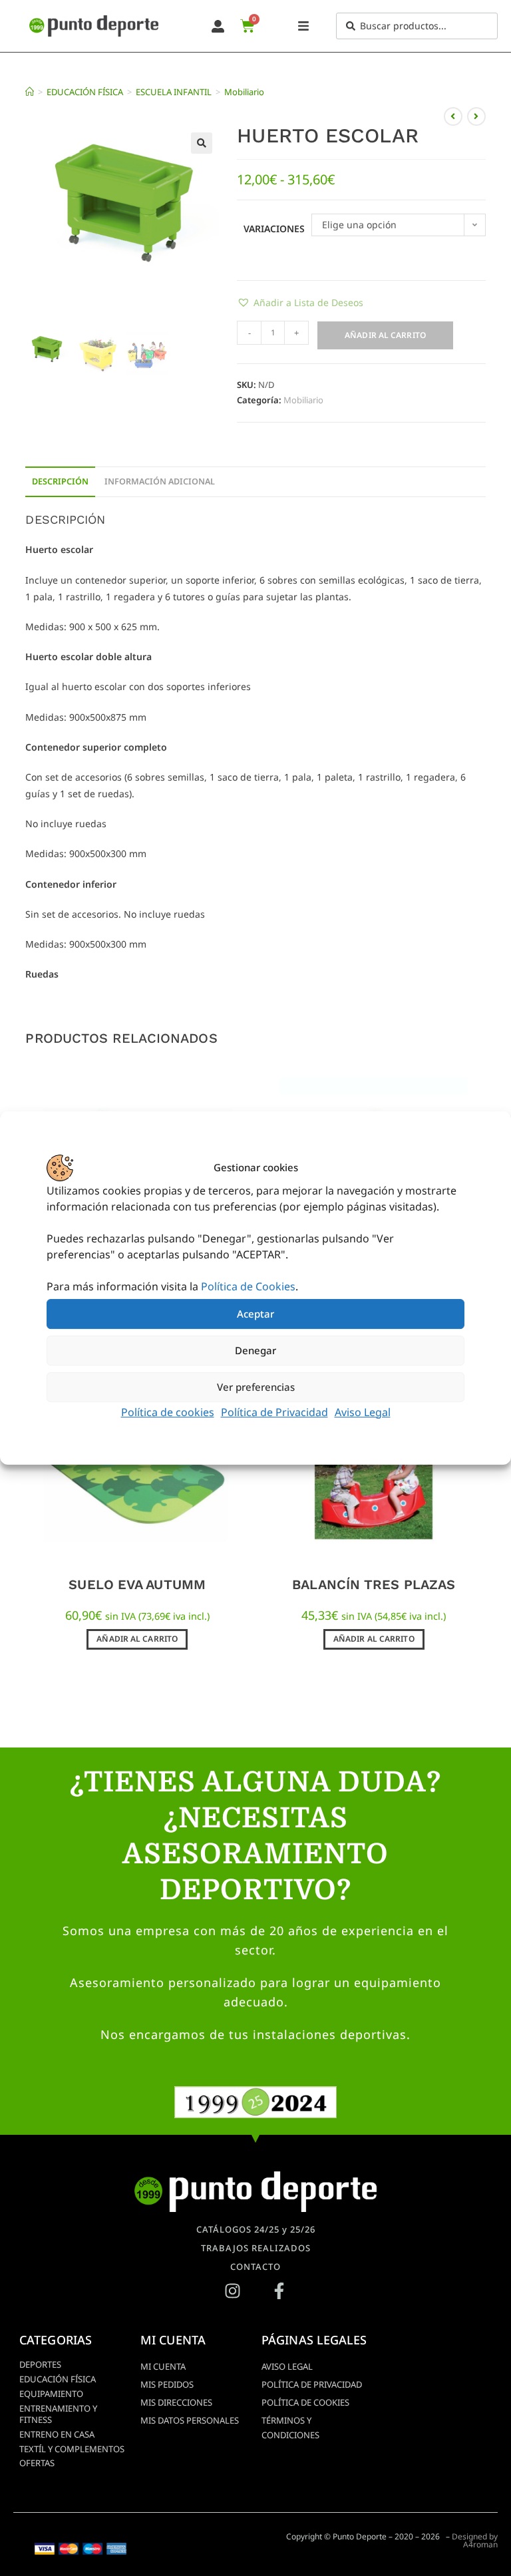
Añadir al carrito (385, 335)
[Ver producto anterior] (453, 116)
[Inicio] (30, 92)
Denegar (255, 1350)
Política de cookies (168, 1412)
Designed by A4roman (475, 2540)
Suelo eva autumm (137, 1584)
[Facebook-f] (279, 2291)
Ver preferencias (256, 1387)
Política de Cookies (248, 1286)
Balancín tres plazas (374, 1584)
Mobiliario (244, 92)
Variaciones (274, 229)
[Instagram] (232, 2291)
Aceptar (255, 1314)
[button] (202, 143)
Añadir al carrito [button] (137, 1639)
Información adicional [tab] (160, 481)
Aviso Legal (363, 1412)
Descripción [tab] (60, 481)
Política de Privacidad (274, 1412)
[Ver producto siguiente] (476, 116)
